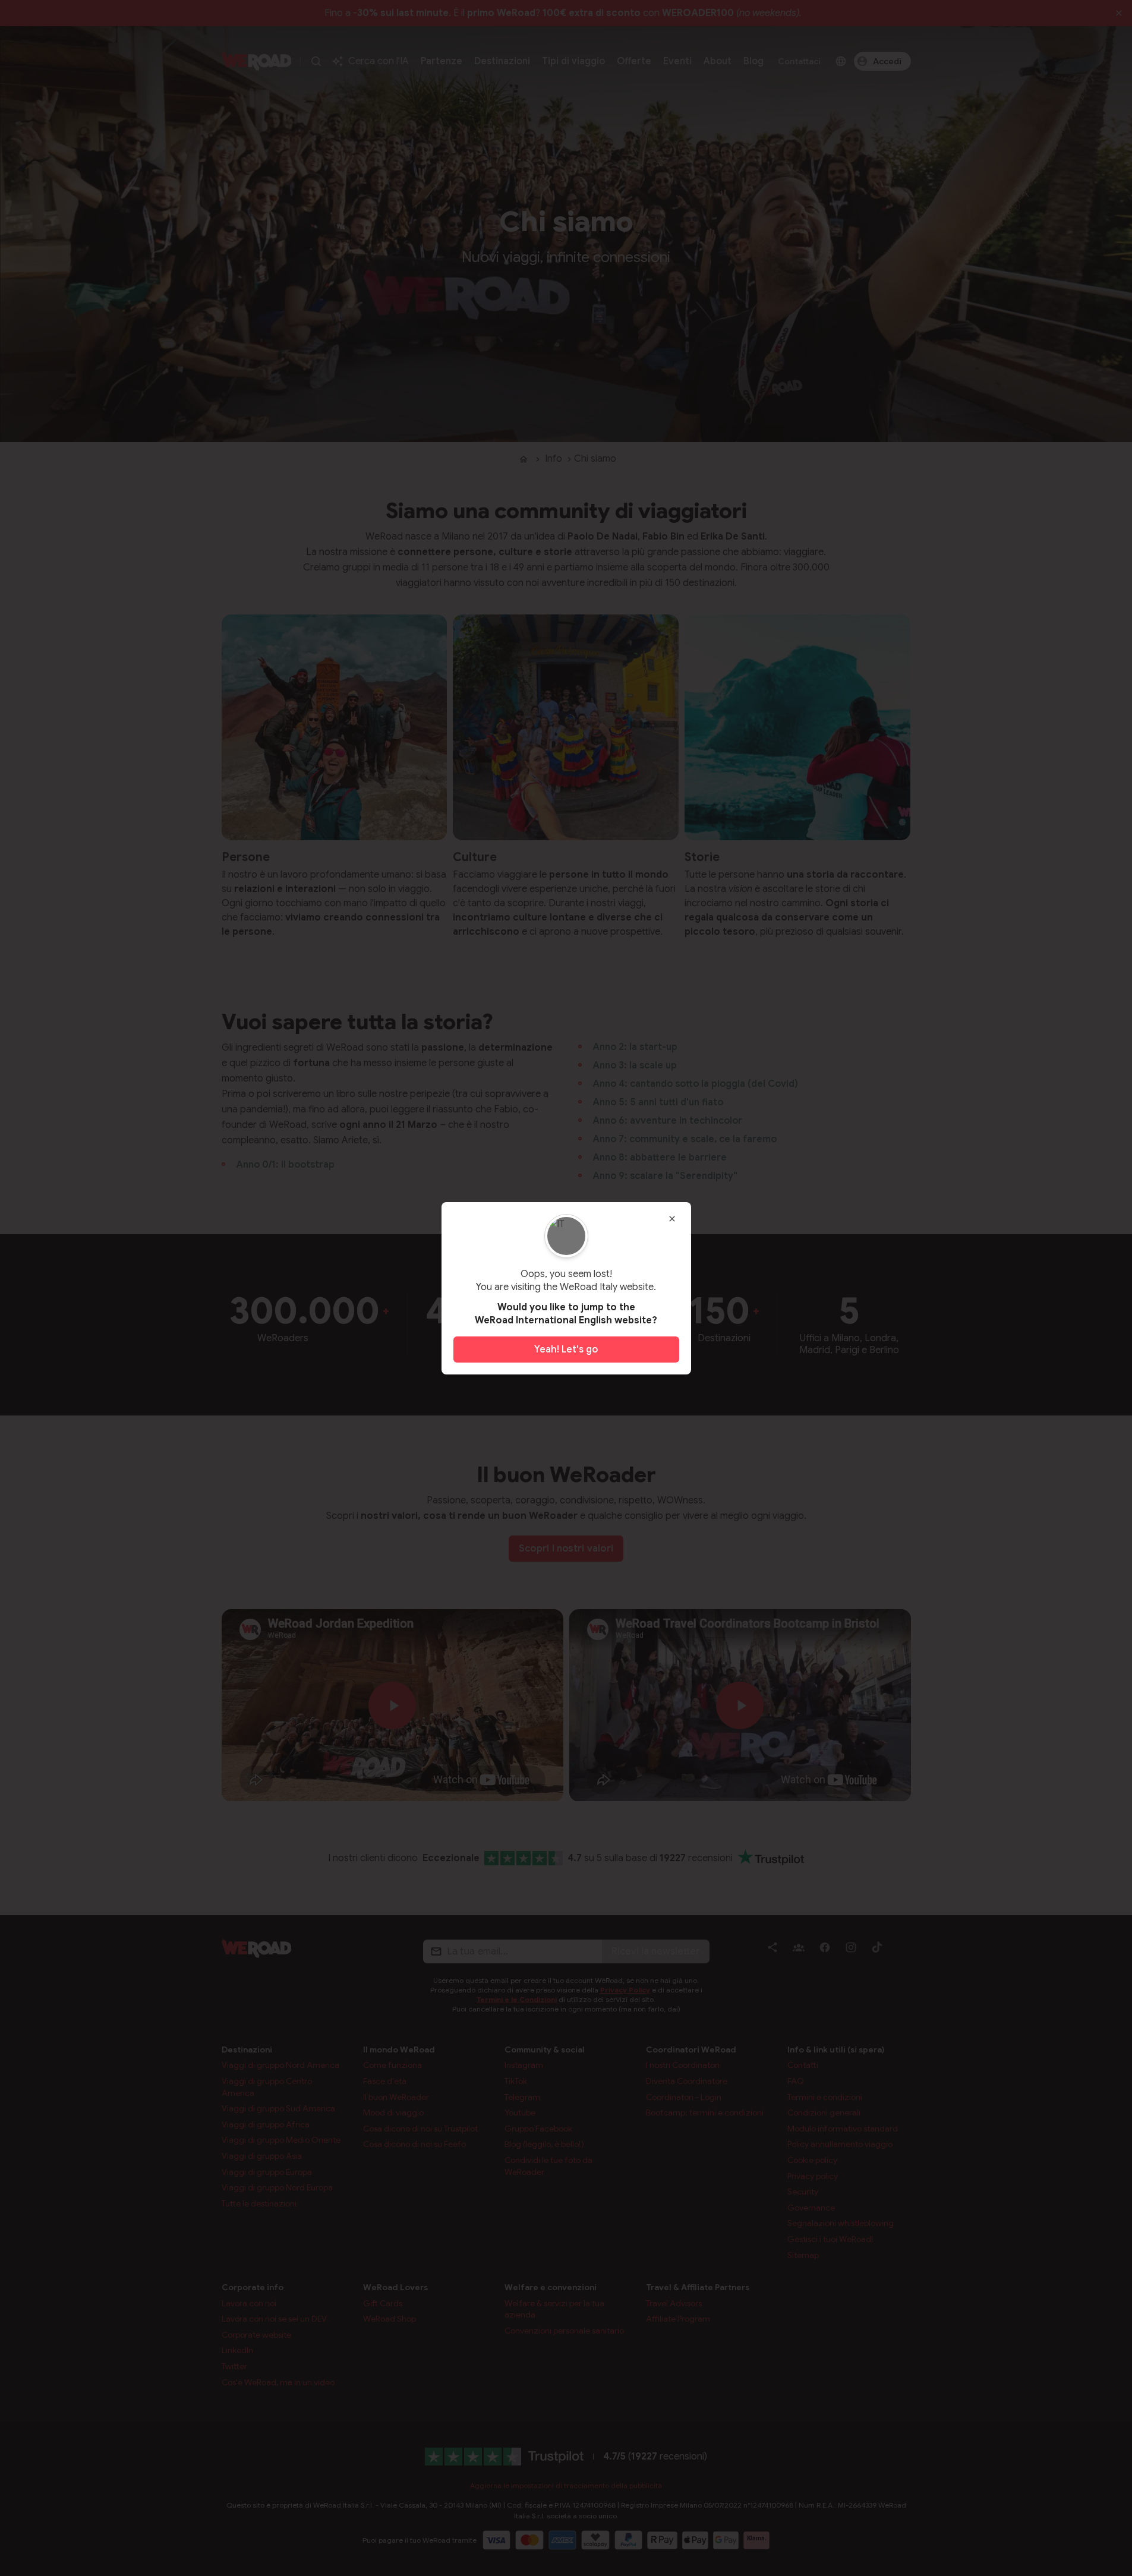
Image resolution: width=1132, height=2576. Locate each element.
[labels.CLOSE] (672, 1219)
